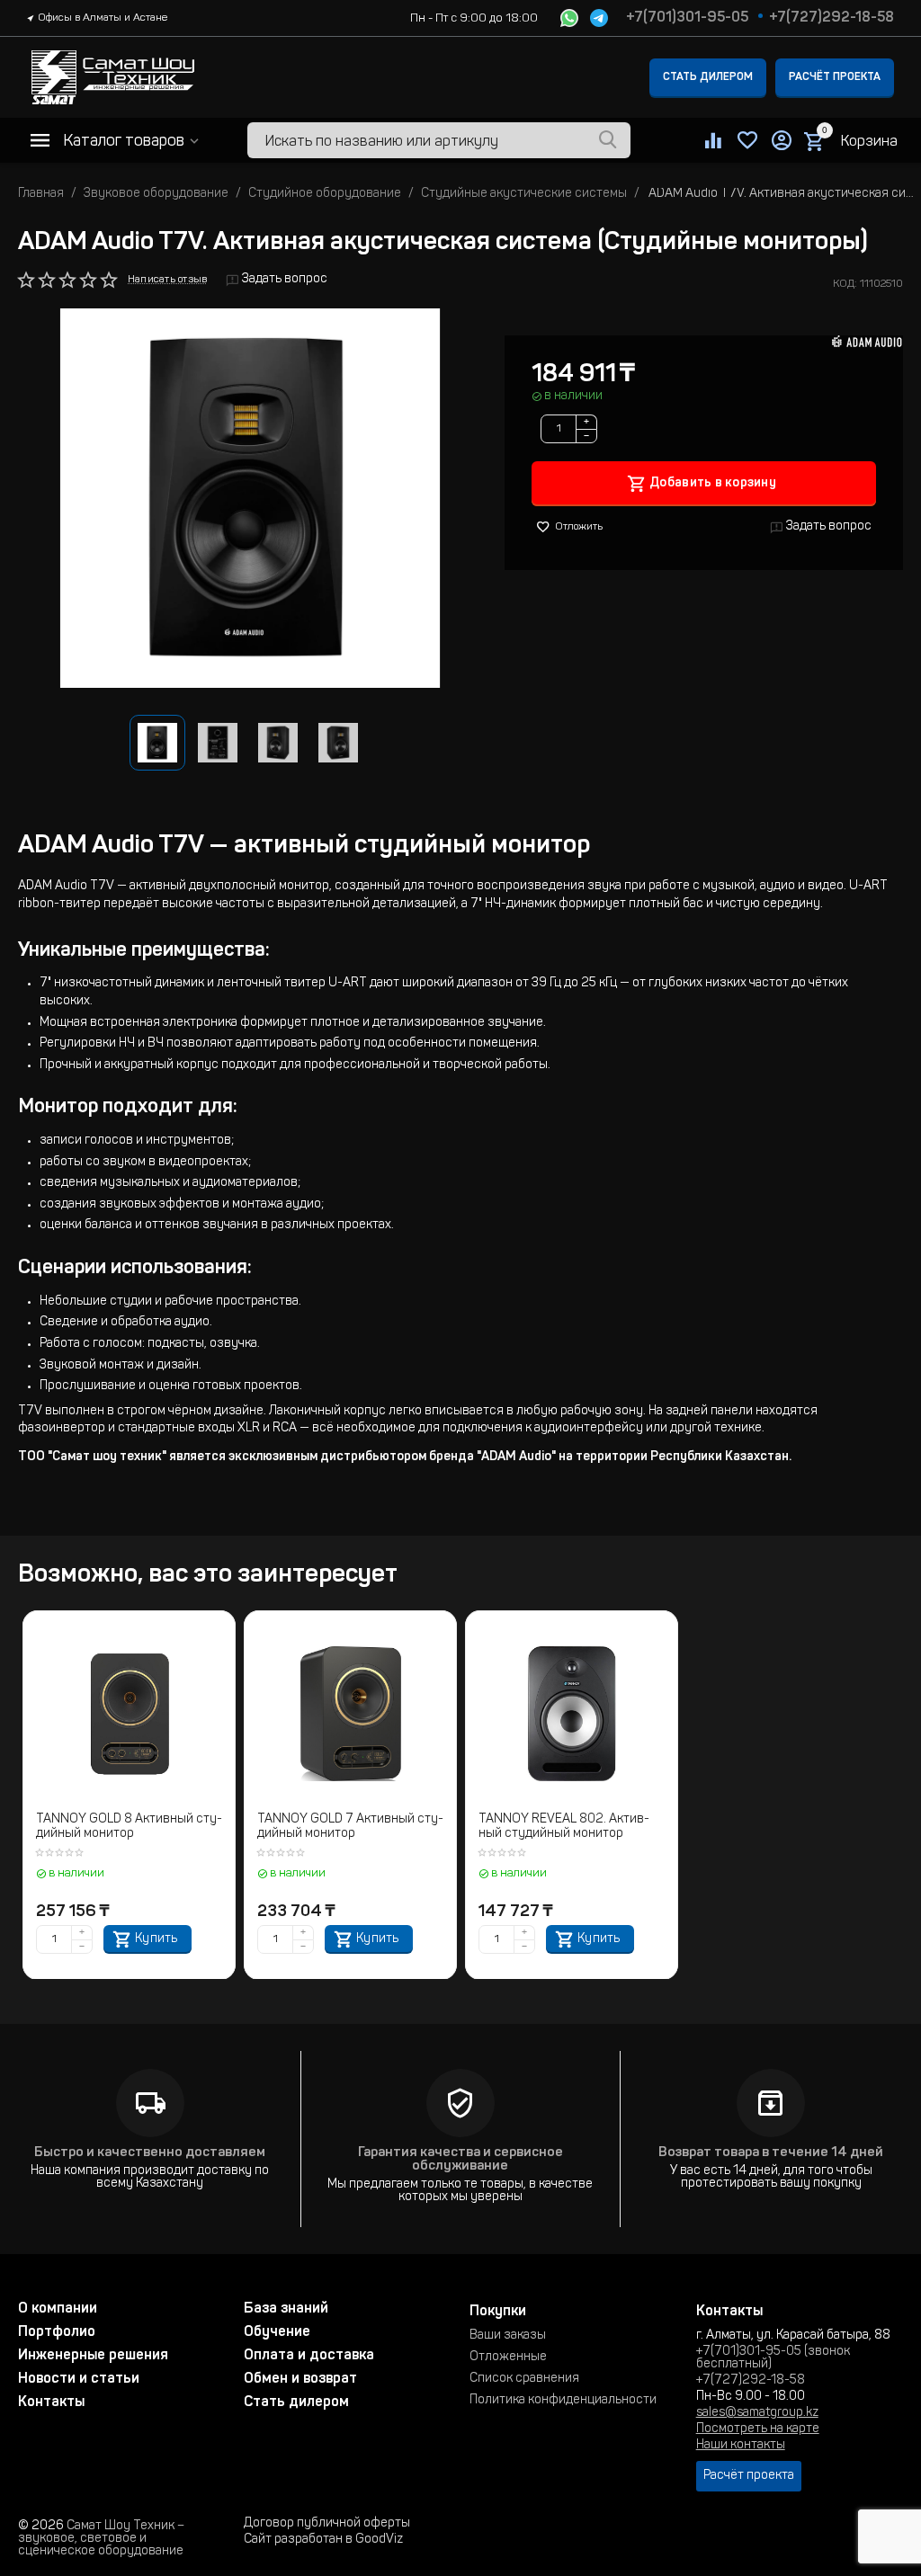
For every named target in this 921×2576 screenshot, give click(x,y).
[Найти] (608, 140)
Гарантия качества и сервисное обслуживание (460, 2160)
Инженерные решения (93, 2356)
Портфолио (57, 2332)
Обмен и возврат (300, 2379)
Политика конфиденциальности (563, 2401)
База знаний (286, 2309)
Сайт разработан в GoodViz (323, 2540)
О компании (58, 2309)
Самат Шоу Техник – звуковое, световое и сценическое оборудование (101, 2539)
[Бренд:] (867, 342)
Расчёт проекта (835, 77)
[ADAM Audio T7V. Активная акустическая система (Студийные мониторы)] (250, 498)
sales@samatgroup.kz (757, 2413)
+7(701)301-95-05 (687, 18)
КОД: (845, 284)
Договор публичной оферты (327, 2524)
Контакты (51, 2402)
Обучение (277, 2332)
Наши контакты (741, 2446)
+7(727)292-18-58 (832, 18)
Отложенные (508, 2358)
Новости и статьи (79, 2379)
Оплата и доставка (309, 2356)
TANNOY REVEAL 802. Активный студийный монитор (564, 1827)
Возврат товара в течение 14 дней (771, 2153)
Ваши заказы (508, 2336)
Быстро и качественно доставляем (150, 2153)
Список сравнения (524, 2379)
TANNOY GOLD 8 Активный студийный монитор (129, 1827)
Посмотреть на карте (758, 2429)
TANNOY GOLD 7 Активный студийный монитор (350, 1827)
